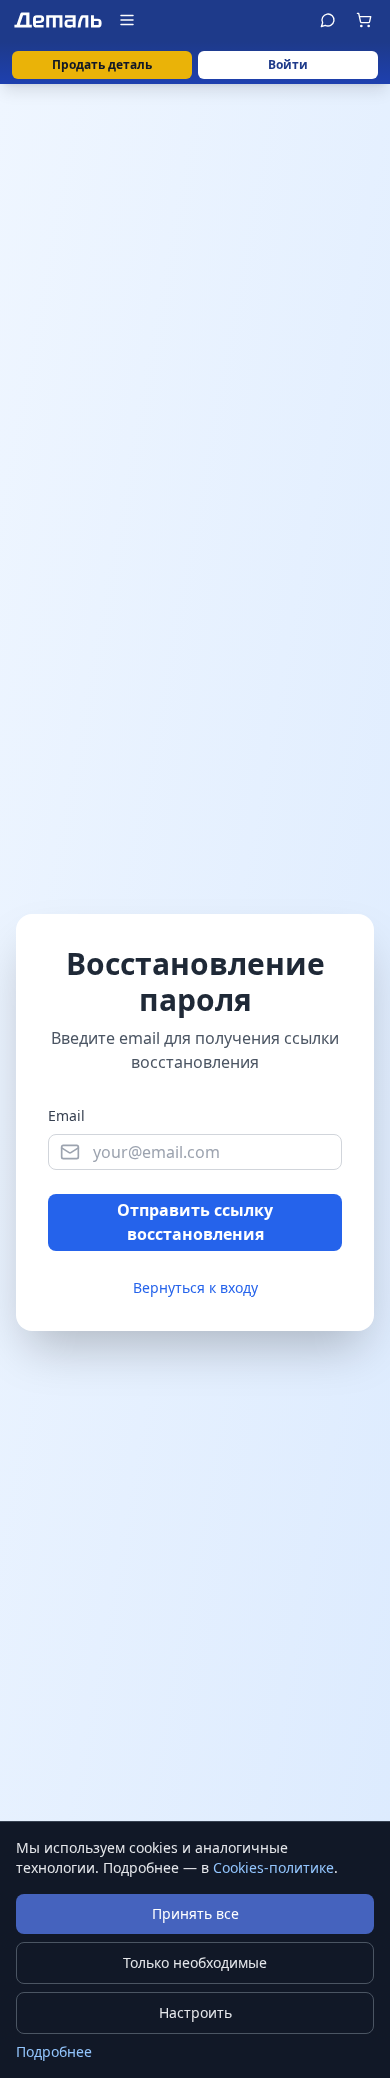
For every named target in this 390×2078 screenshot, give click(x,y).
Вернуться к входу (195, 1287)
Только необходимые (195, 1962)
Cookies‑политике (273, 1867)
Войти (288, 64)
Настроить (195, 2012)
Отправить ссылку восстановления (195, 1222)
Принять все (195, 1913)
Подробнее (54, 2051)
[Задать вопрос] (328, 20)
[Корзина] (364, 20)
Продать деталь (102, 64)
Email (66, 1115)
